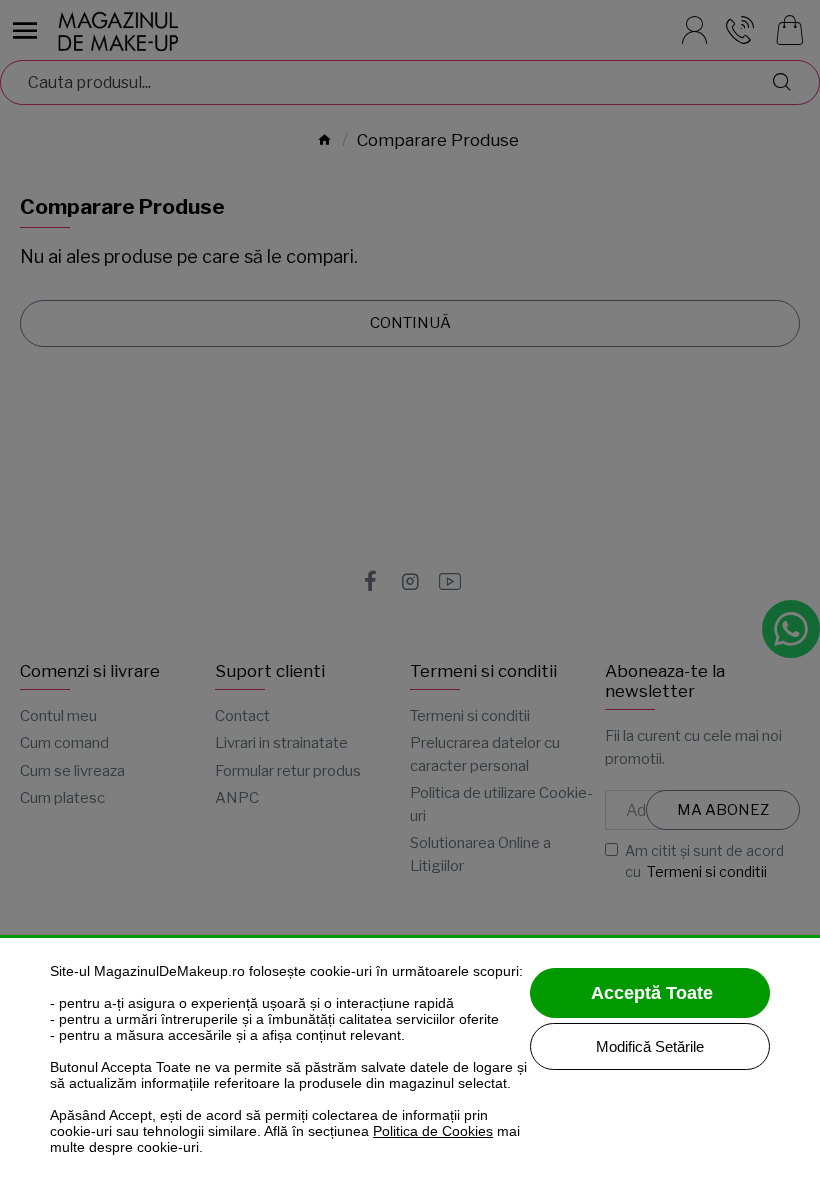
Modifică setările (650, 1046)
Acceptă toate (652, 993)
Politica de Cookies (433, 1131)
